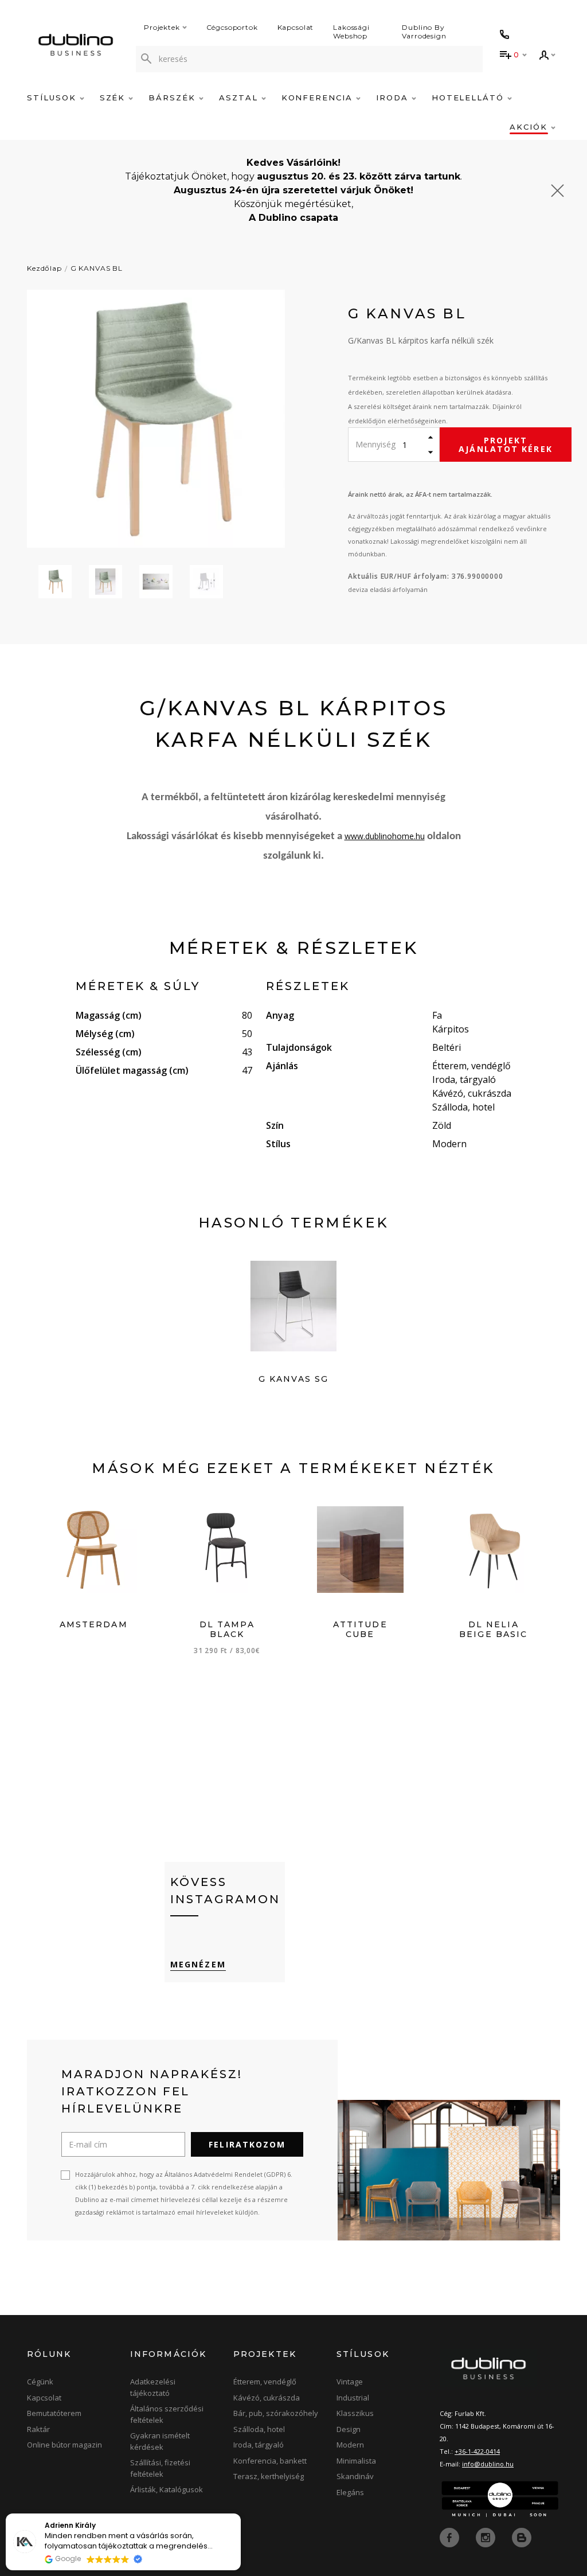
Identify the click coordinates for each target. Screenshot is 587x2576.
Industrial (353, 2398)
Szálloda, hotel (259, 2429)
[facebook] (451, 2537)
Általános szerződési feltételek (167, 2414)
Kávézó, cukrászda (267, 2398)
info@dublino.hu (488, 2464)
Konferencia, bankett (270, 2461)
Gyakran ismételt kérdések (160, 2441)
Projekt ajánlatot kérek (506, 445)
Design (349, 2429)
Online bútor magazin (64, 2445)
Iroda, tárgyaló (259, 2445)
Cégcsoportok (232, 27)
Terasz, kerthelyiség (269, 2476)
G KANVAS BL (97, 268)
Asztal (240, 98)
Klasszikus (355, 2413)
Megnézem (198, 1964)
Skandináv (355, 2476)
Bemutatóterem (54, 2413)
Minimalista (356, 2461)
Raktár (38, 2429)
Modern (350, 2445)
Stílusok (53, 98)
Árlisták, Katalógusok (167, 2489)
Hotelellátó (469, 98)
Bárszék (174, 98)
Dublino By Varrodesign (424, 32)
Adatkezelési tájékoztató (153, 2387)
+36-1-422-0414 (477, 2451)
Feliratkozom (247, 2144)
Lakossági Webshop (351, 32)
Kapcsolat (296, 27)
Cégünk (40, 2382)
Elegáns (350, 2492)
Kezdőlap (44, 268)
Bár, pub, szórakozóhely (276, 2413)
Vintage (350, 2382)
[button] (240, 2514)
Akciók (530, 127)
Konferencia (319, 98)
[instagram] (487, 2537)
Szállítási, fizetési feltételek (160, 2468)
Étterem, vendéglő (265, 2382)
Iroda (394, 98)
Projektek (162, 27)
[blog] (522, 2537)
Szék (114, 98)
